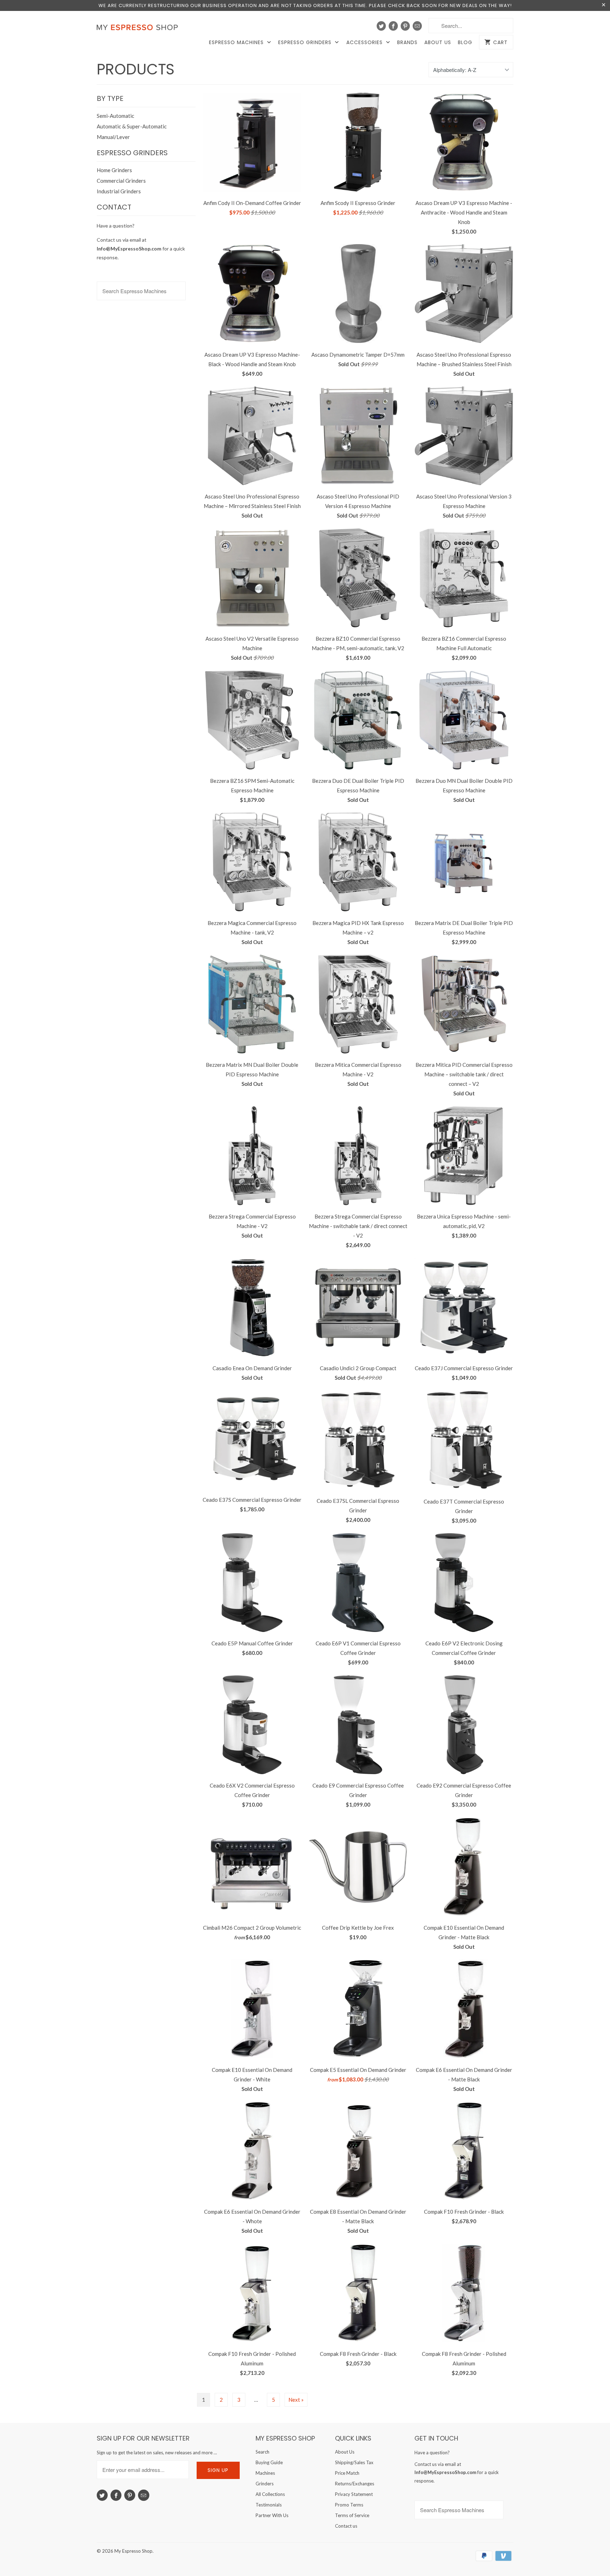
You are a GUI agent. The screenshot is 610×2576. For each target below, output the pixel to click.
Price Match (347, 2473)
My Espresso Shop (133, 2551)
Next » (296, 2400)
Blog (465, 43)
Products (136, 69)
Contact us (346, 2526)
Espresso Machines (237, 43)
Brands (407, 43)
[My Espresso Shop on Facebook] (393, 26)
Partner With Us (272, 2515)
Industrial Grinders (119, 191)
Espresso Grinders (306, 43)
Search (262, 2452)
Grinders (265, 2484)
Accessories (365, 43)
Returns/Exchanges (355, 2484)
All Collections (270, 2494)
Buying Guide (269, 2462)
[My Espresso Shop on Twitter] (381, 26)
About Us (438, 43)
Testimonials (269, 2505)
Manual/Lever (113, 137)
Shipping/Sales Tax (354, 2462)
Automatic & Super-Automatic (132, 126)
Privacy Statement (354, 2494)
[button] (610, 2557)
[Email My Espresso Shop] (417, 26)
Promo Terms (349, 2505)
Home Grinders (114, 170)
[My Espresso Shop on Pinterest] (405, 26)
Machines (265, 2473)
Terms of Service (352, 2515)
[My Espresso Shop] (139, 29)
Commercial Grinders (121, 181)
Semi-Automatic (115, 116)
